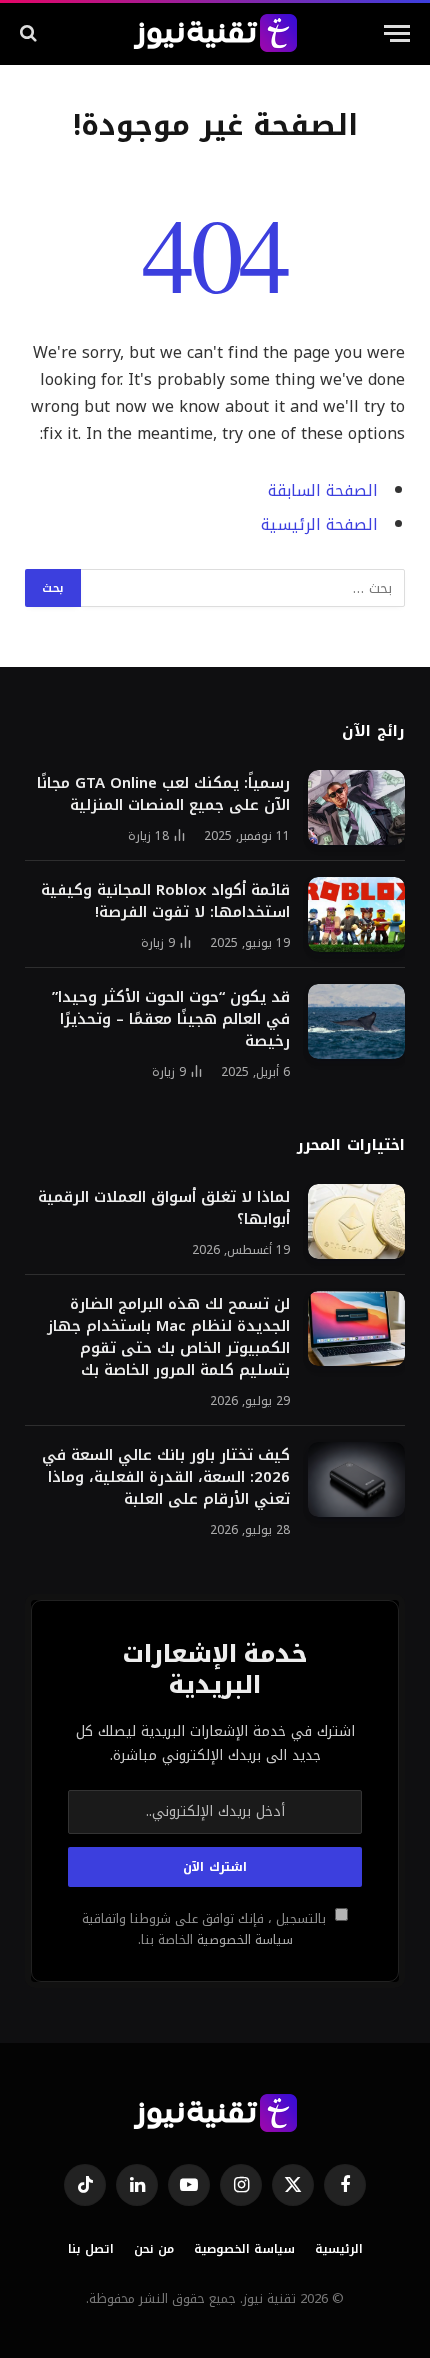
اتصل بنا (91, 2249)
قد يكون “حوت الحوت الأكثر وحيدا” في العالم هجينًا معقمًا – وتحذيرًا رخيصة (171, 1019)
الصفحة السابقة (323, 491)
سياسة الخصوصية (243, 1940)
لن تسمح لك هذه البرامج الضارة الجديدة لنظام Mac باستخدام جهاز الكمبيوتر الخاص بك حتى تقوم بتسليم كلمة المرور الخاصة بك (168, 1337)
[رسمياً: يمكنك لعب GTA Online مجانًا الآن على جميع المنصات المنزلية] (356, 807)
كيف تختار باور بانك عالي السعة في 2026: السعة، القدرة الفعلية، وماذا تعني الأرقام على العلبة (166, 1477)
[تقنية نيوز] (215, 33)
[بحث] (30, 33)
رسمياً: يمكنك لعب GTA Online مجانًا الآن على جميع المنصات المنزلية (163, 794)
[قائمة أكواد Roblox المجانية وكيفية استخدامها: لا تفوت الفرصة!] (356, 914)
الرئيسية (339, 2249)
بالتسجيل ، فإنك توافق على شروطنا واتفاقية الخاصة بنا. (206, 1929)
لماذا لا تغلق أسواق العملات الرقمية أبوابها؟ (164, 1208)
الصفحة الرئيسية (319, 525)
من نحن (154, 2249)
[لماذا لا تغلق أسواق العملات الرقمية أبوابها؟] (356, 1221)
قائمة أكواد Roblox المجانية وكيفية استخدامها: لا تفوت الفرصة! (165, 901)
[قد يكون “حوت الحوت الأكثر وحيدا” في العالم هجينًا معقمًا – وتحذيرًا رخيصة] (356, 1021)
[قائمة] (397, 33)
